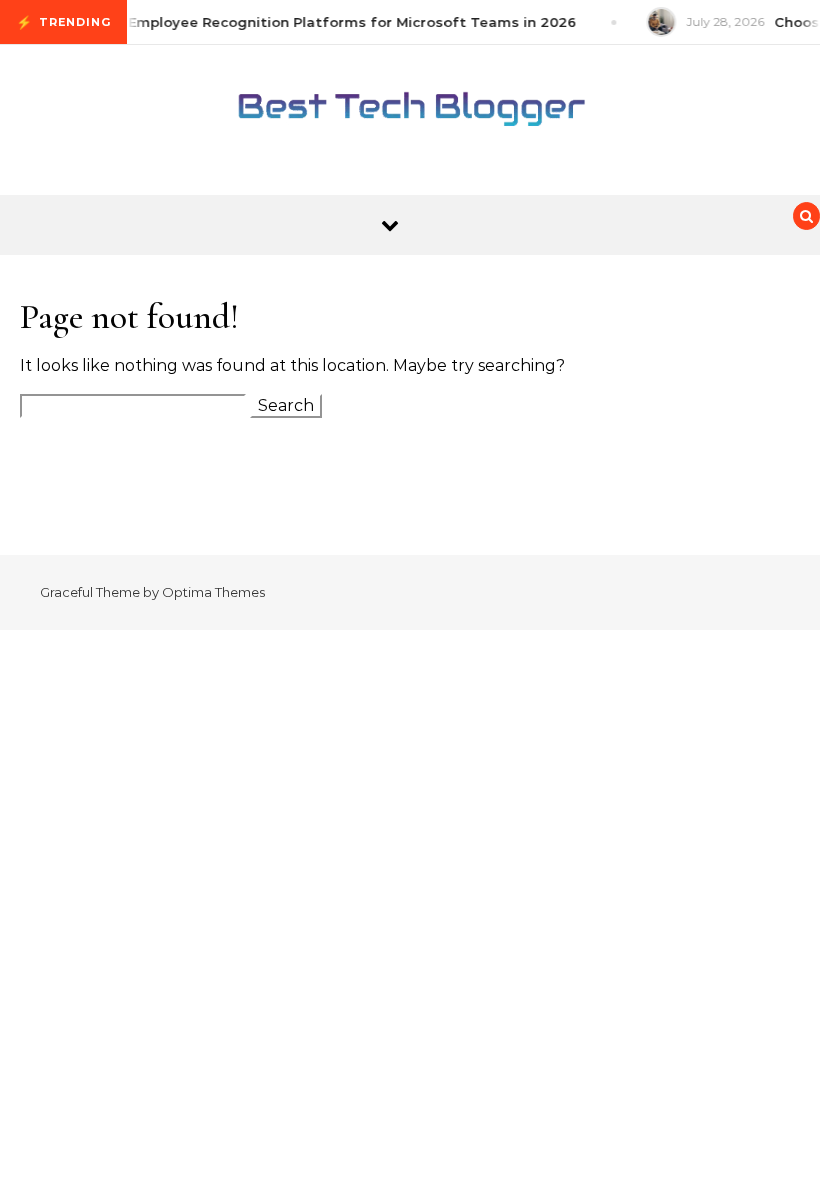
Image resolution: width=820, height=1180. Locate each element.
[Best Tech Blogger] (410, 112)
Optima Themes (213, 592)
